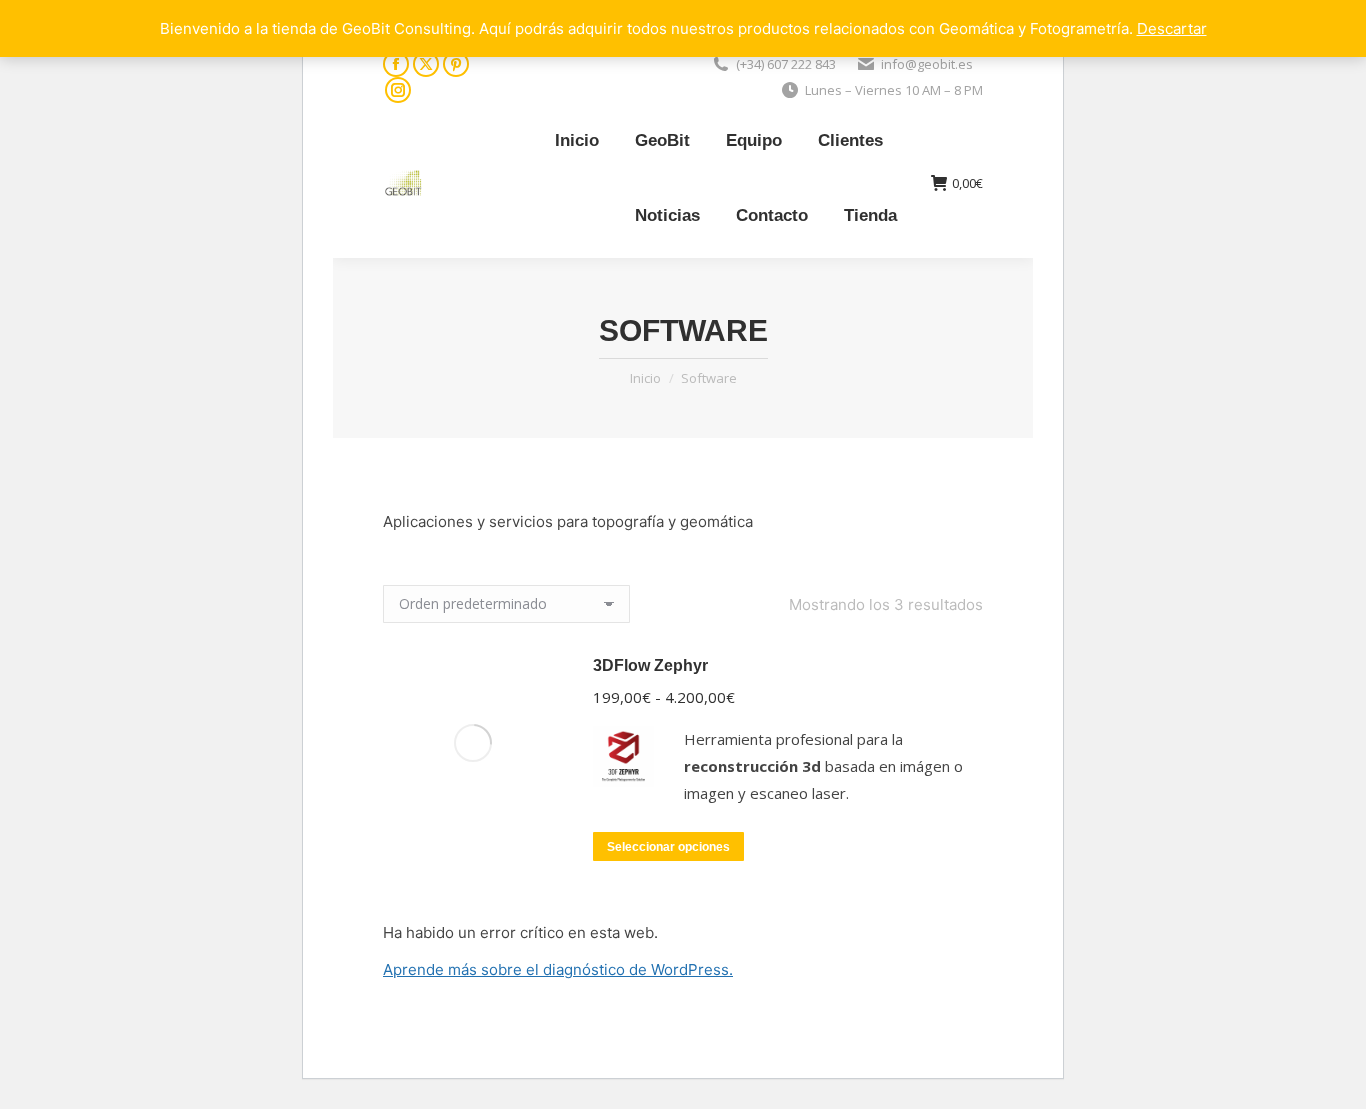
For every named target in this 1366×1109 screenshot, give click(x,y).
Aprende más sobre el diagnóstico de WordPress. (558, 969)
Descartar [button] (1172, 28)
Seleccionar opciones (668, 847)
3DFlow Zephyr (650, 665)
